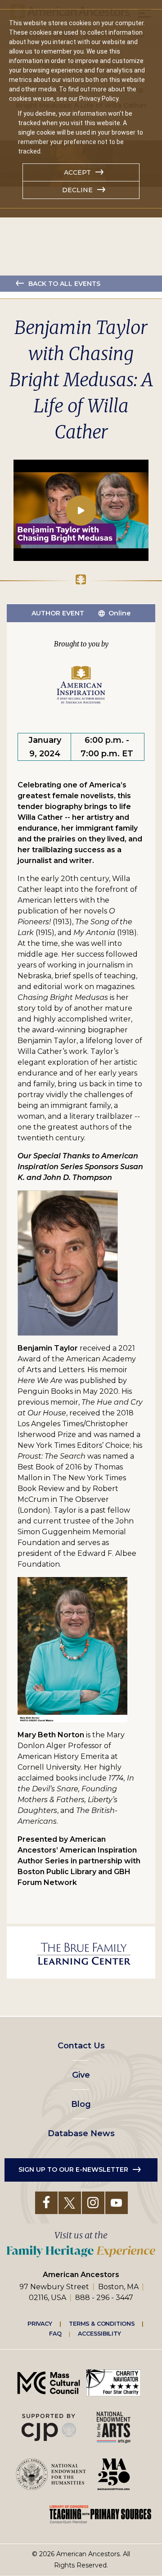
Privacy (40, 2323)
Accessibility (99, 2334)
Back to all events (64, 284)
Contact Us (81, 2046)
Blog (81, 2104)
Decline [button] (77, 190)
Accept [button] (77, 172)
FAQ (55, 2334)
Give (81, 2075)
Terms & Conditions (102, 2323)
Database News (81, 2133)
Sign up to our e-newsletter (73, 2169)
